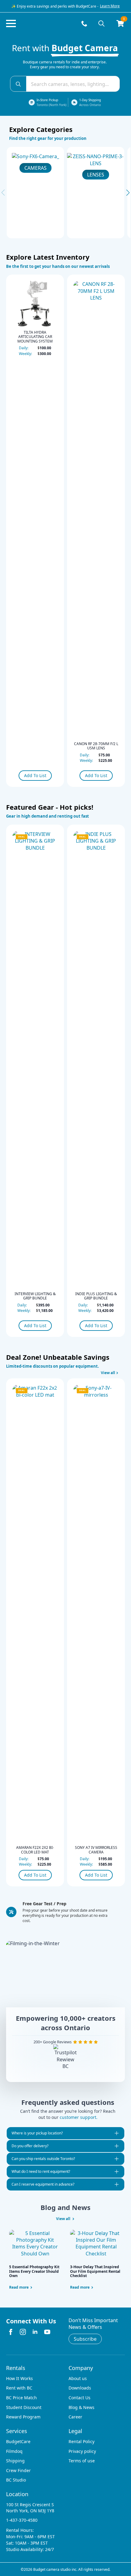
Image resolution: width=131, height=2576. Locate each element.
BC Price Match (21, 2398)
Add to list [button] (35, 775)
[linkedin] (35, 2332)
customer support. (79, 2117)
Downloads (80, 2388)
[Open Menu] (11, 23)
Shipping (15, 2461)
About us (78, 2378)
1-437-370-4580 (22, 2520)
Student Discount (24, 2407)
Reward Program (23, 2417)
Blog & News (81, 2407)
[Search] (18, 84)
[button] (128, 193)
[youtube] (47, 2332)
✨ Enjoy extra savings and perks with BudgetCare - (55, 6)
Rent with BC (19, 2388)
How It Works (19, 2378)
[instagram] (23, 2332)
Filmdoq (14, 2451)
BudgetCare (18, 2441)
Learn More (110, 6)
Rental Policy (81, 2441)
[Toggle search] (101, 23)
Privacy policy (82, 2451)
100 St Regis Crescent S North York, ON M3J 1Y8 (30, 2508)
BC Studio (16, 2480)
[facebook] (11, 2332)
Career (75, 2417)
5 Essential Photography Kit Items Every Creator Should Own (34, 2271)
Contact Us (80, 2398)
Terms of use (82, 2461)
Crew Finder (18, 2470)
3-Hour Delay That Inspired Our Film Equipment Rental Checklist (95, 2271)
